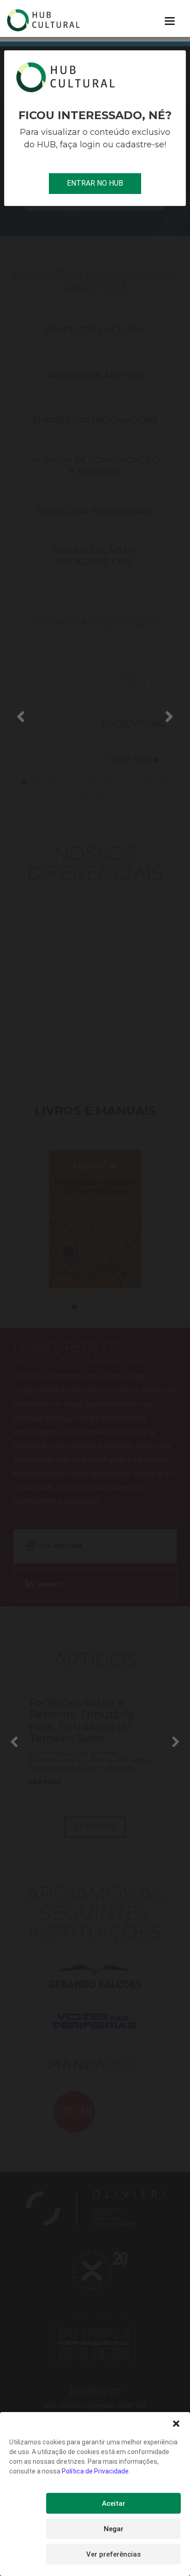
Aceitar (114, 2503)
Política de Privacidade (95, 2471)
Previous (20, 716)
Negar (114, 2529)
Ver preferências (113, 2554)
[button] (176, 2424)
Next (170, 716)
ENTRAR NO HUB (95, 183)
